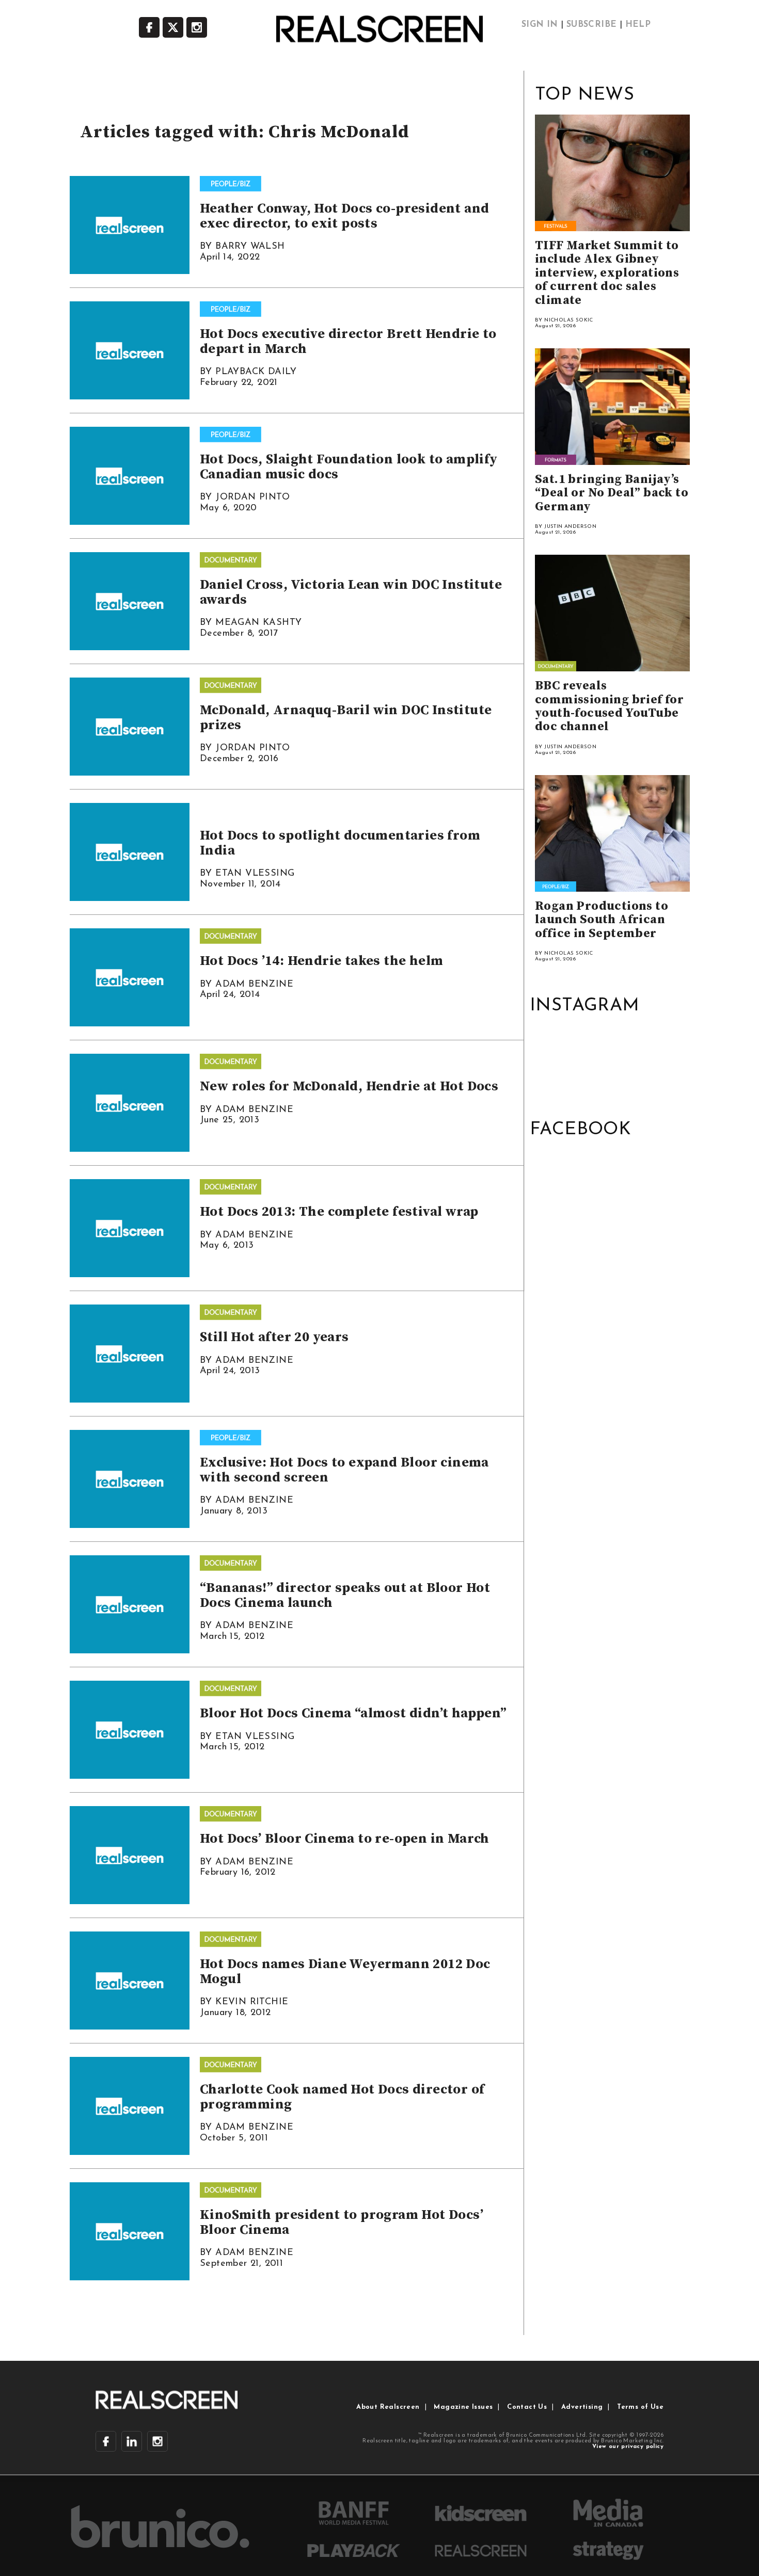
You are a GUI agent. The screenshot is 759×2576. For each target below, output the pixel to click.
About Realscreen (388, 2407)
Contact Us (527, 2407)
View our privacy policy (628, 2447)
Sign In (540, 25)
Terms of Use (640, 2407)
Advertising (582, 2407)
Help (638, 25)
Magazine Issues (463, 2407)
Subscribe (592, 25)
